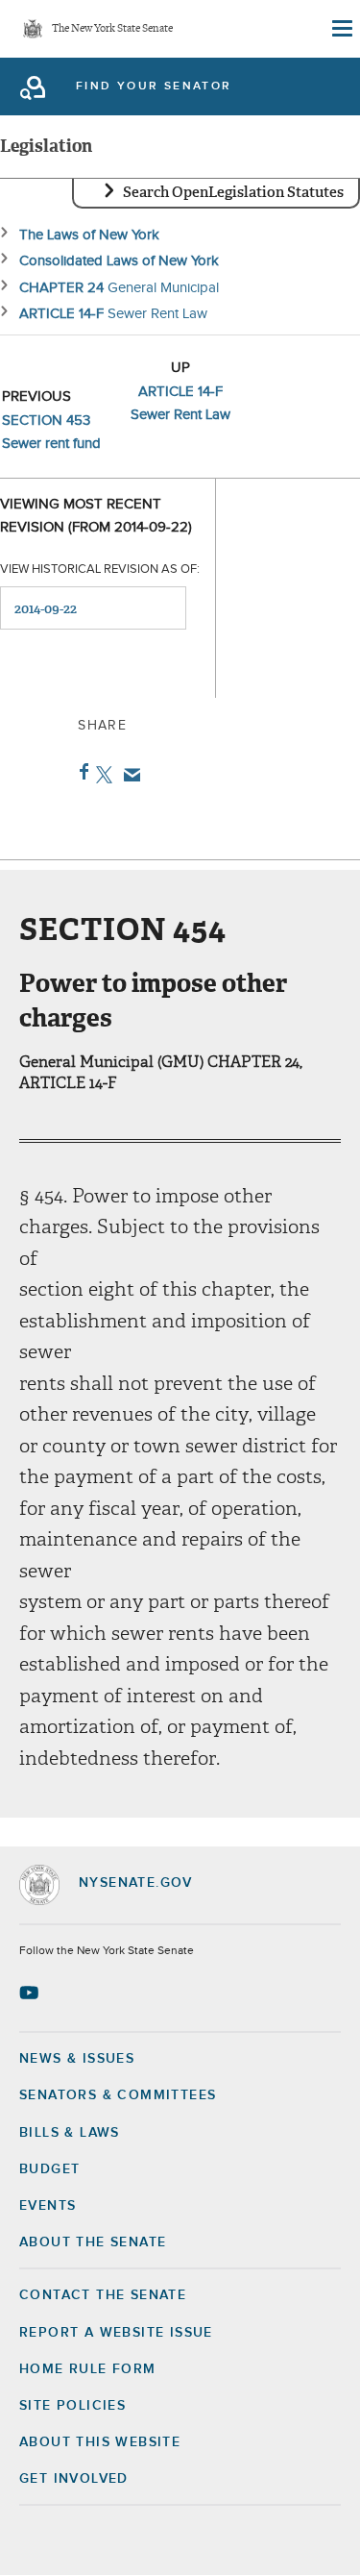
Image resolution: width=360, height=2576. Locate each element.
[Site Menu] (341, 29)
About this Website (100, 2442)
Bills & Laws (70, 2133)
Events (48, 2206)
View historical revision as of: (100, 570)
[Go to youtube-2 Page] (31, 1993)
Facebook (80, 772)
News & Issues (77, 2059)
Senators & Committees (118, 2095)
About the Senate (93, 2242)
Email (128, 775)
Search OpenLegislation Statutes (233, 192)
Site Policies (72, 2406)
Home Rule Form (88, 2369)
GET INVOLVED (74, 2479)
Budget (49, 2169)
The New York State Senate (112, 29)
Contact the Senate (103, 2295)
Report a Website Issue (116, 2333)
